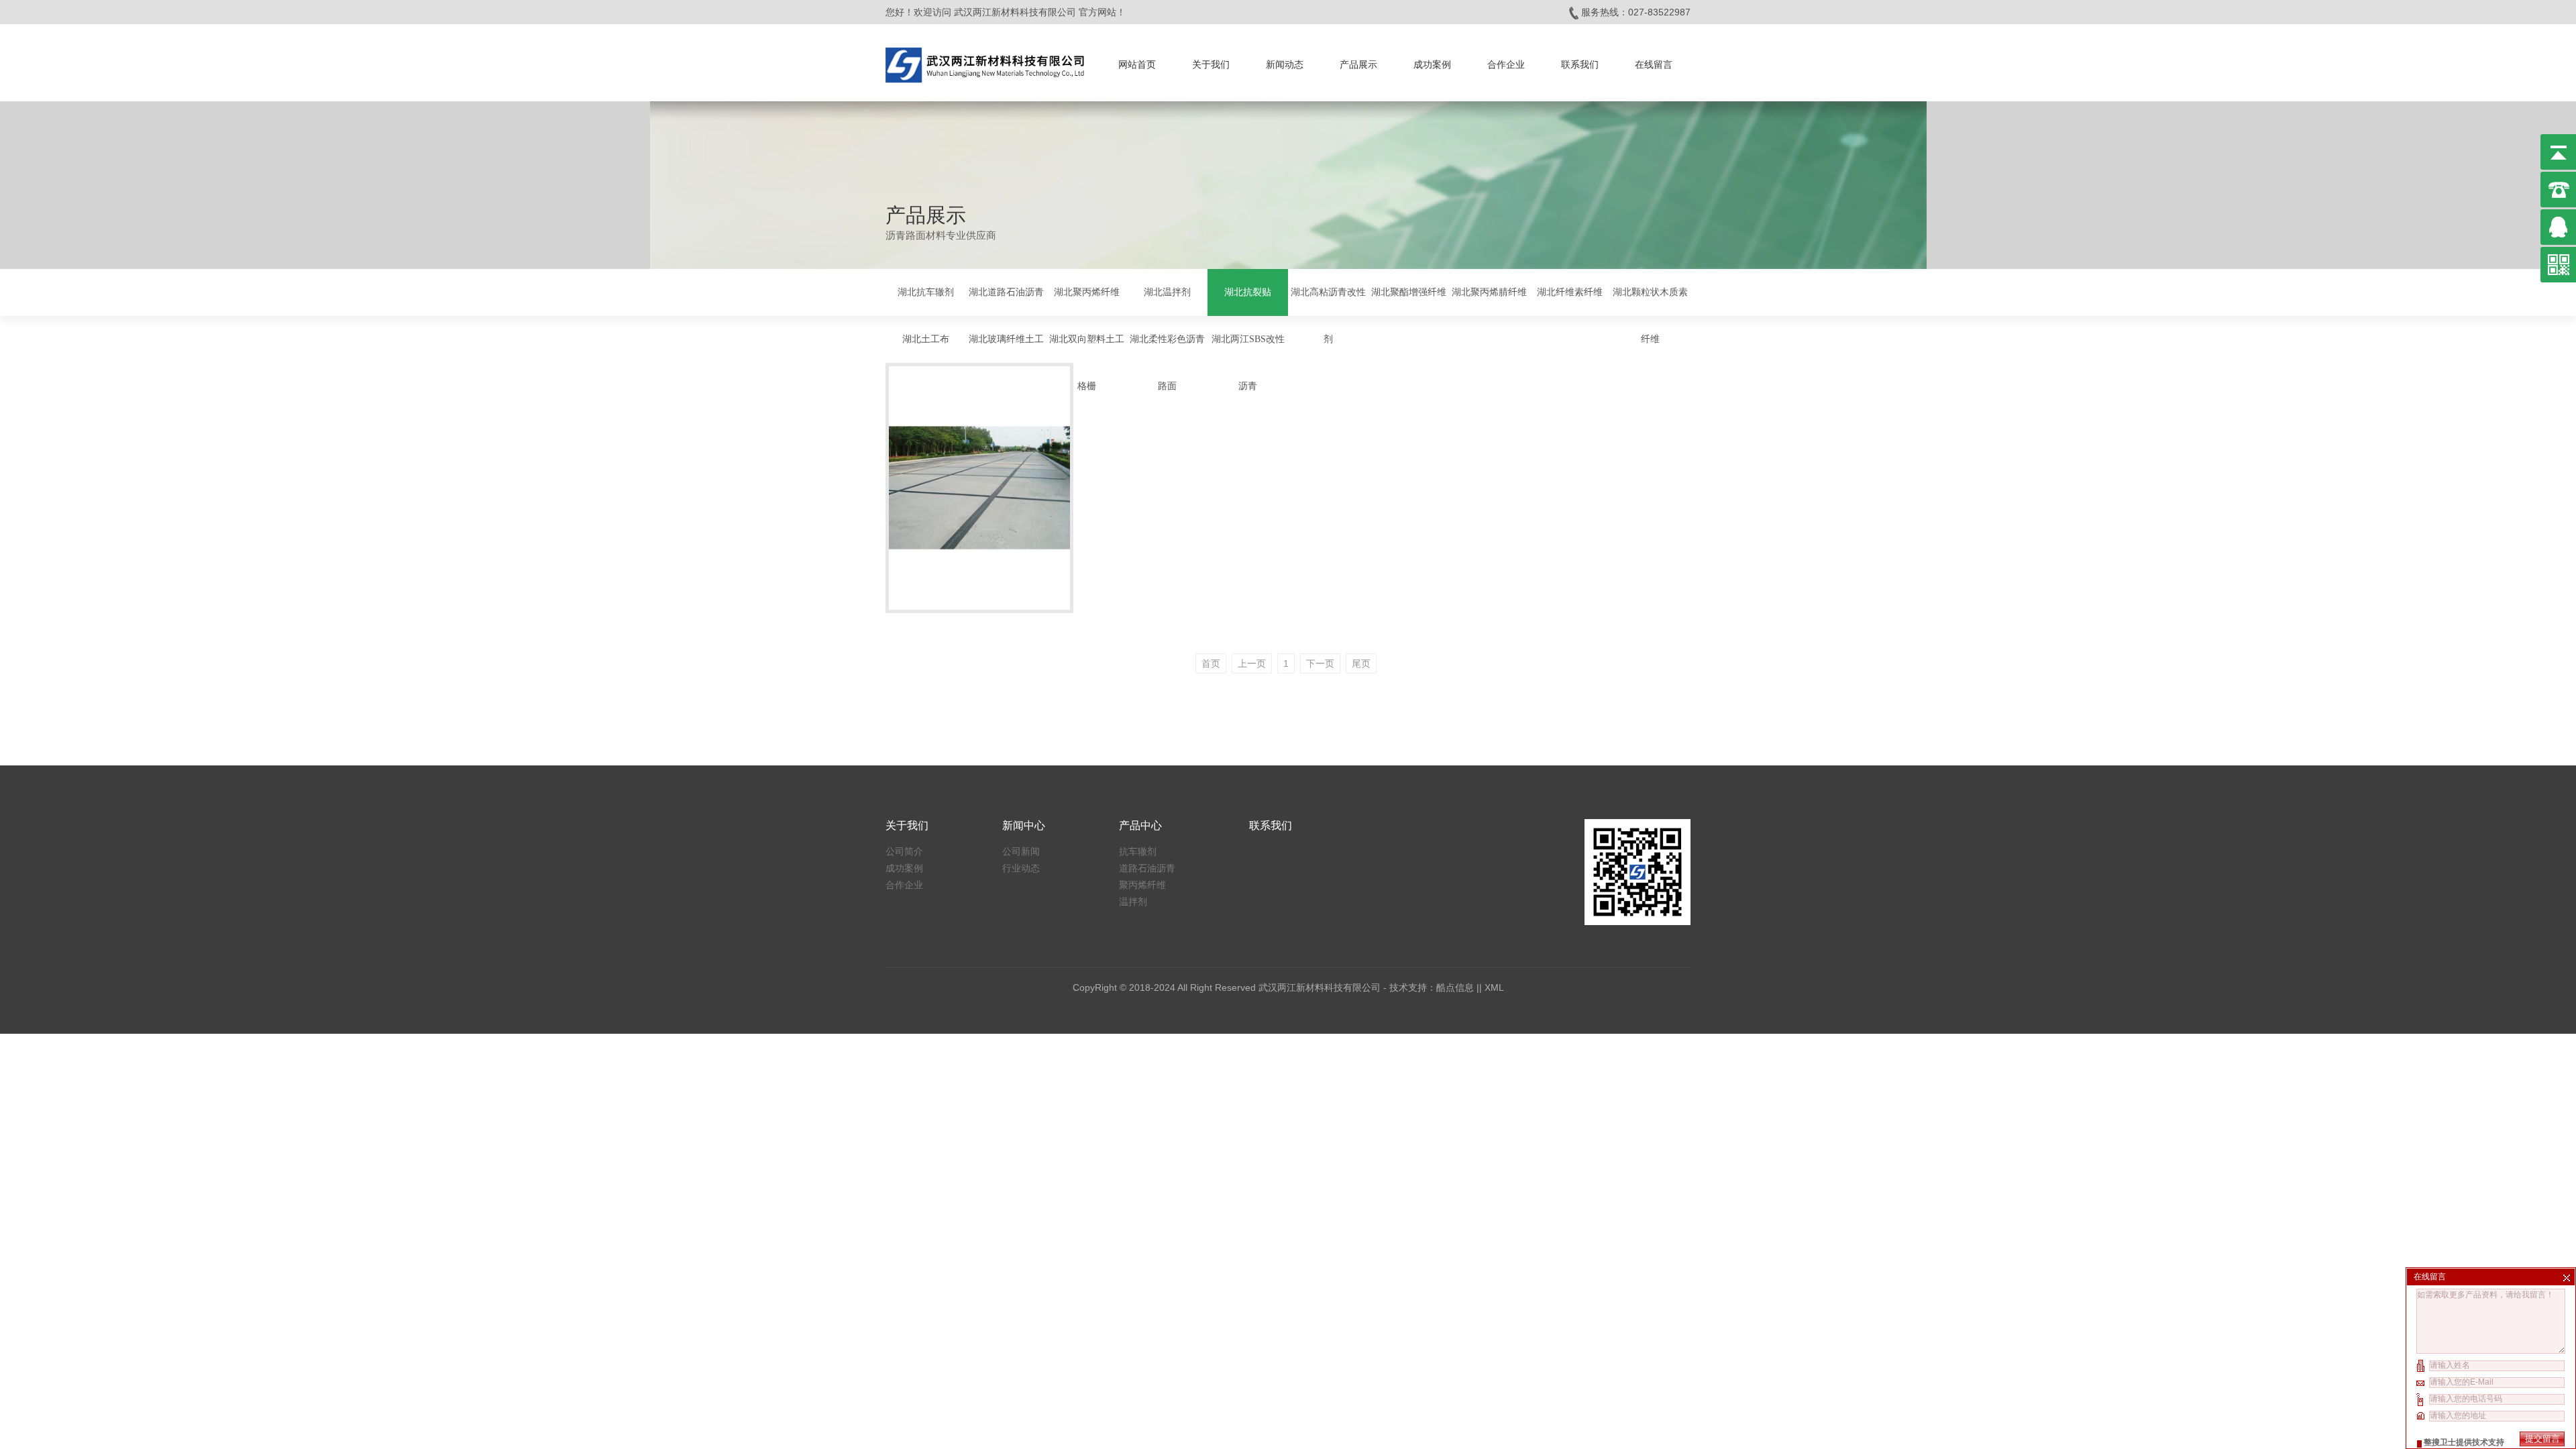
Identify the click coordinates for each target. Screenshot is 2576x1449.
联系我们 (1580, 64)
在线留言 (1654, 64)
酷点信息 (1455, 987)
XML (1494, 987)
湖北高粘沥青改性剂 (1328, 316)
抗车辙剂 (1138, 851)
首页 (1211, 663)
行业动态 (1021, 868)
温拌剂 (1133, 902)
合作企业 (1506, 64)
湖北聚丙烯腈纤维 (1489, 292)
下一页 (1320, 663)
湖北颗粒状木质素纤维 (1650, 316)
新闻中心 (1024, 825)
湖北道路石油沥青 (1006, 292)
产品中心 (1140, 825)
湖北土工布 (926, 339)
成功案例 (1432, 64)
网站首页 (1137, 64)
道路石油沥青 (1147, 868)
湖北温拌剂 (1167, 292)
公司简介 (904, 851)
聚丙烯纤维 (1142, 885)
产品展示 (1358, 64)
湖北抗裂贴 (1248, 292)
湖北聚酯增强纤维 (1409, 292)
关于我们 (1211, 64)
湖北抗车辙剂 (926, 292)
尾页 (1361, 663)
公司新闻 (1021, 851)
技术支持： (1413, 987)
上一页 (1252, 663)
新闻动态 (1285, 64)
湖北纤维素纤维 (1570, 292)
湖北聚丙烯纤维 (1087, 292)
